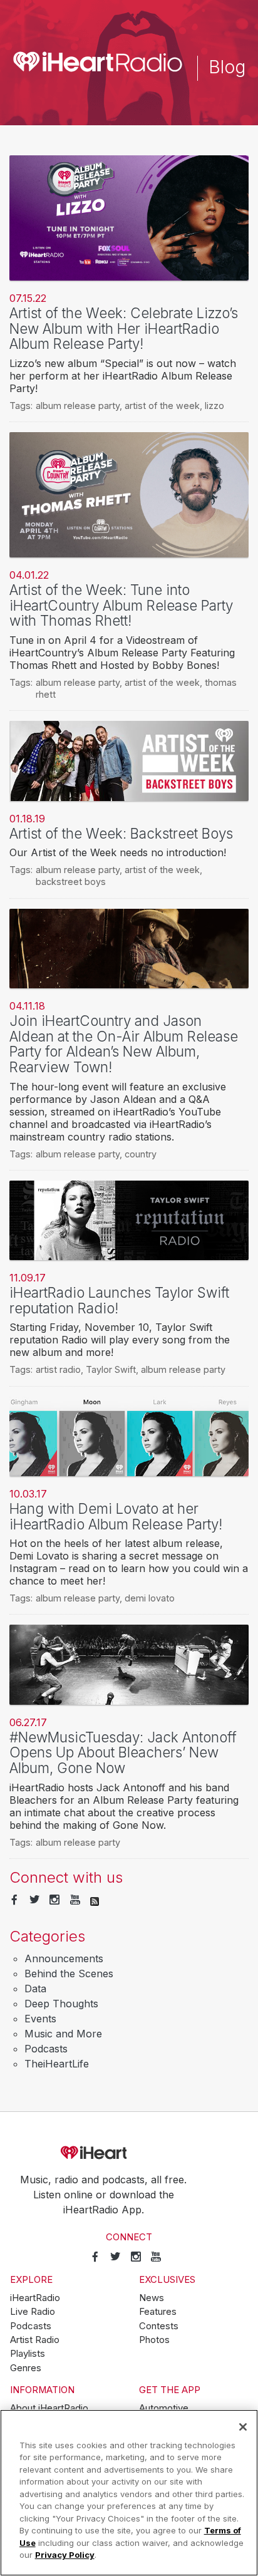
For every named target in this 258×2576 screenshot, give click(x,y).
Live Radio (33, 2312)
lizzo (214, 406)
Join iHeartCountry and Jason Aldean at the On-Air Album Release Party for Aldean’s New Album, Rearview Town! (124, 1044)
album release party (78, 406)
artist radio (58, 1369)
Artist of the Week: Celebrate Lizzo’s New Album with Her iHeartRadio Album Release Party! (124, 328)
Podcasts (46, 2049)
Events (40, 2019)
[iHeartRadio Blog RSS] (95, 1900)
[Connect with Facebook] (14, 1900)
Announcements (64, 1958)
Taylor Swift (111, 1369)
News (152, 2298)
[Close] (243, 2427)
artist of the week (162, 406)
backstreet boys (71, 882)
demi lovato (150, 1598)
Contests (159, 2326)
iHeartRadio (129, 2153)
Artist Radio (35, 2340)
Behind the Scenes (69, 1973)
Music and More (63, 2034)
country (141, 1154)
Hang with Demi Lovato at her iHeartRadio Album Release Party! (116, 1516)
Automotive (164, 2408)
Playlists (28, 2354)
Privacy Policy (65, 2555)
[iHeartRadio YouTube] (75, 1900)
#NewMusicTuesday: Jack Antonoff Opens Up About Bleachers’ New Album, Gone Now (123, 1752)
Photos (154, 2340)
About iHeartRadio (49, 2408)
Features (158, 2312)
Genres (26, 2368)
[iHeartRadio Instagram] (54, 1900)
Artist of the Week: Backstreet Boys (121, 833)
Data (35, 1989)
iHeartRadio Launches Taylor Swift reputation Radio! (119, 1300)
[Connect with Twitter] (34, 1900)
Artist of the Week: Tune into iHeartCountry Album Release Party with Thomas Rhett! (121, 605)
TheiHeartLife (57, 2064)
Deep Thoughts (61, 2004)
